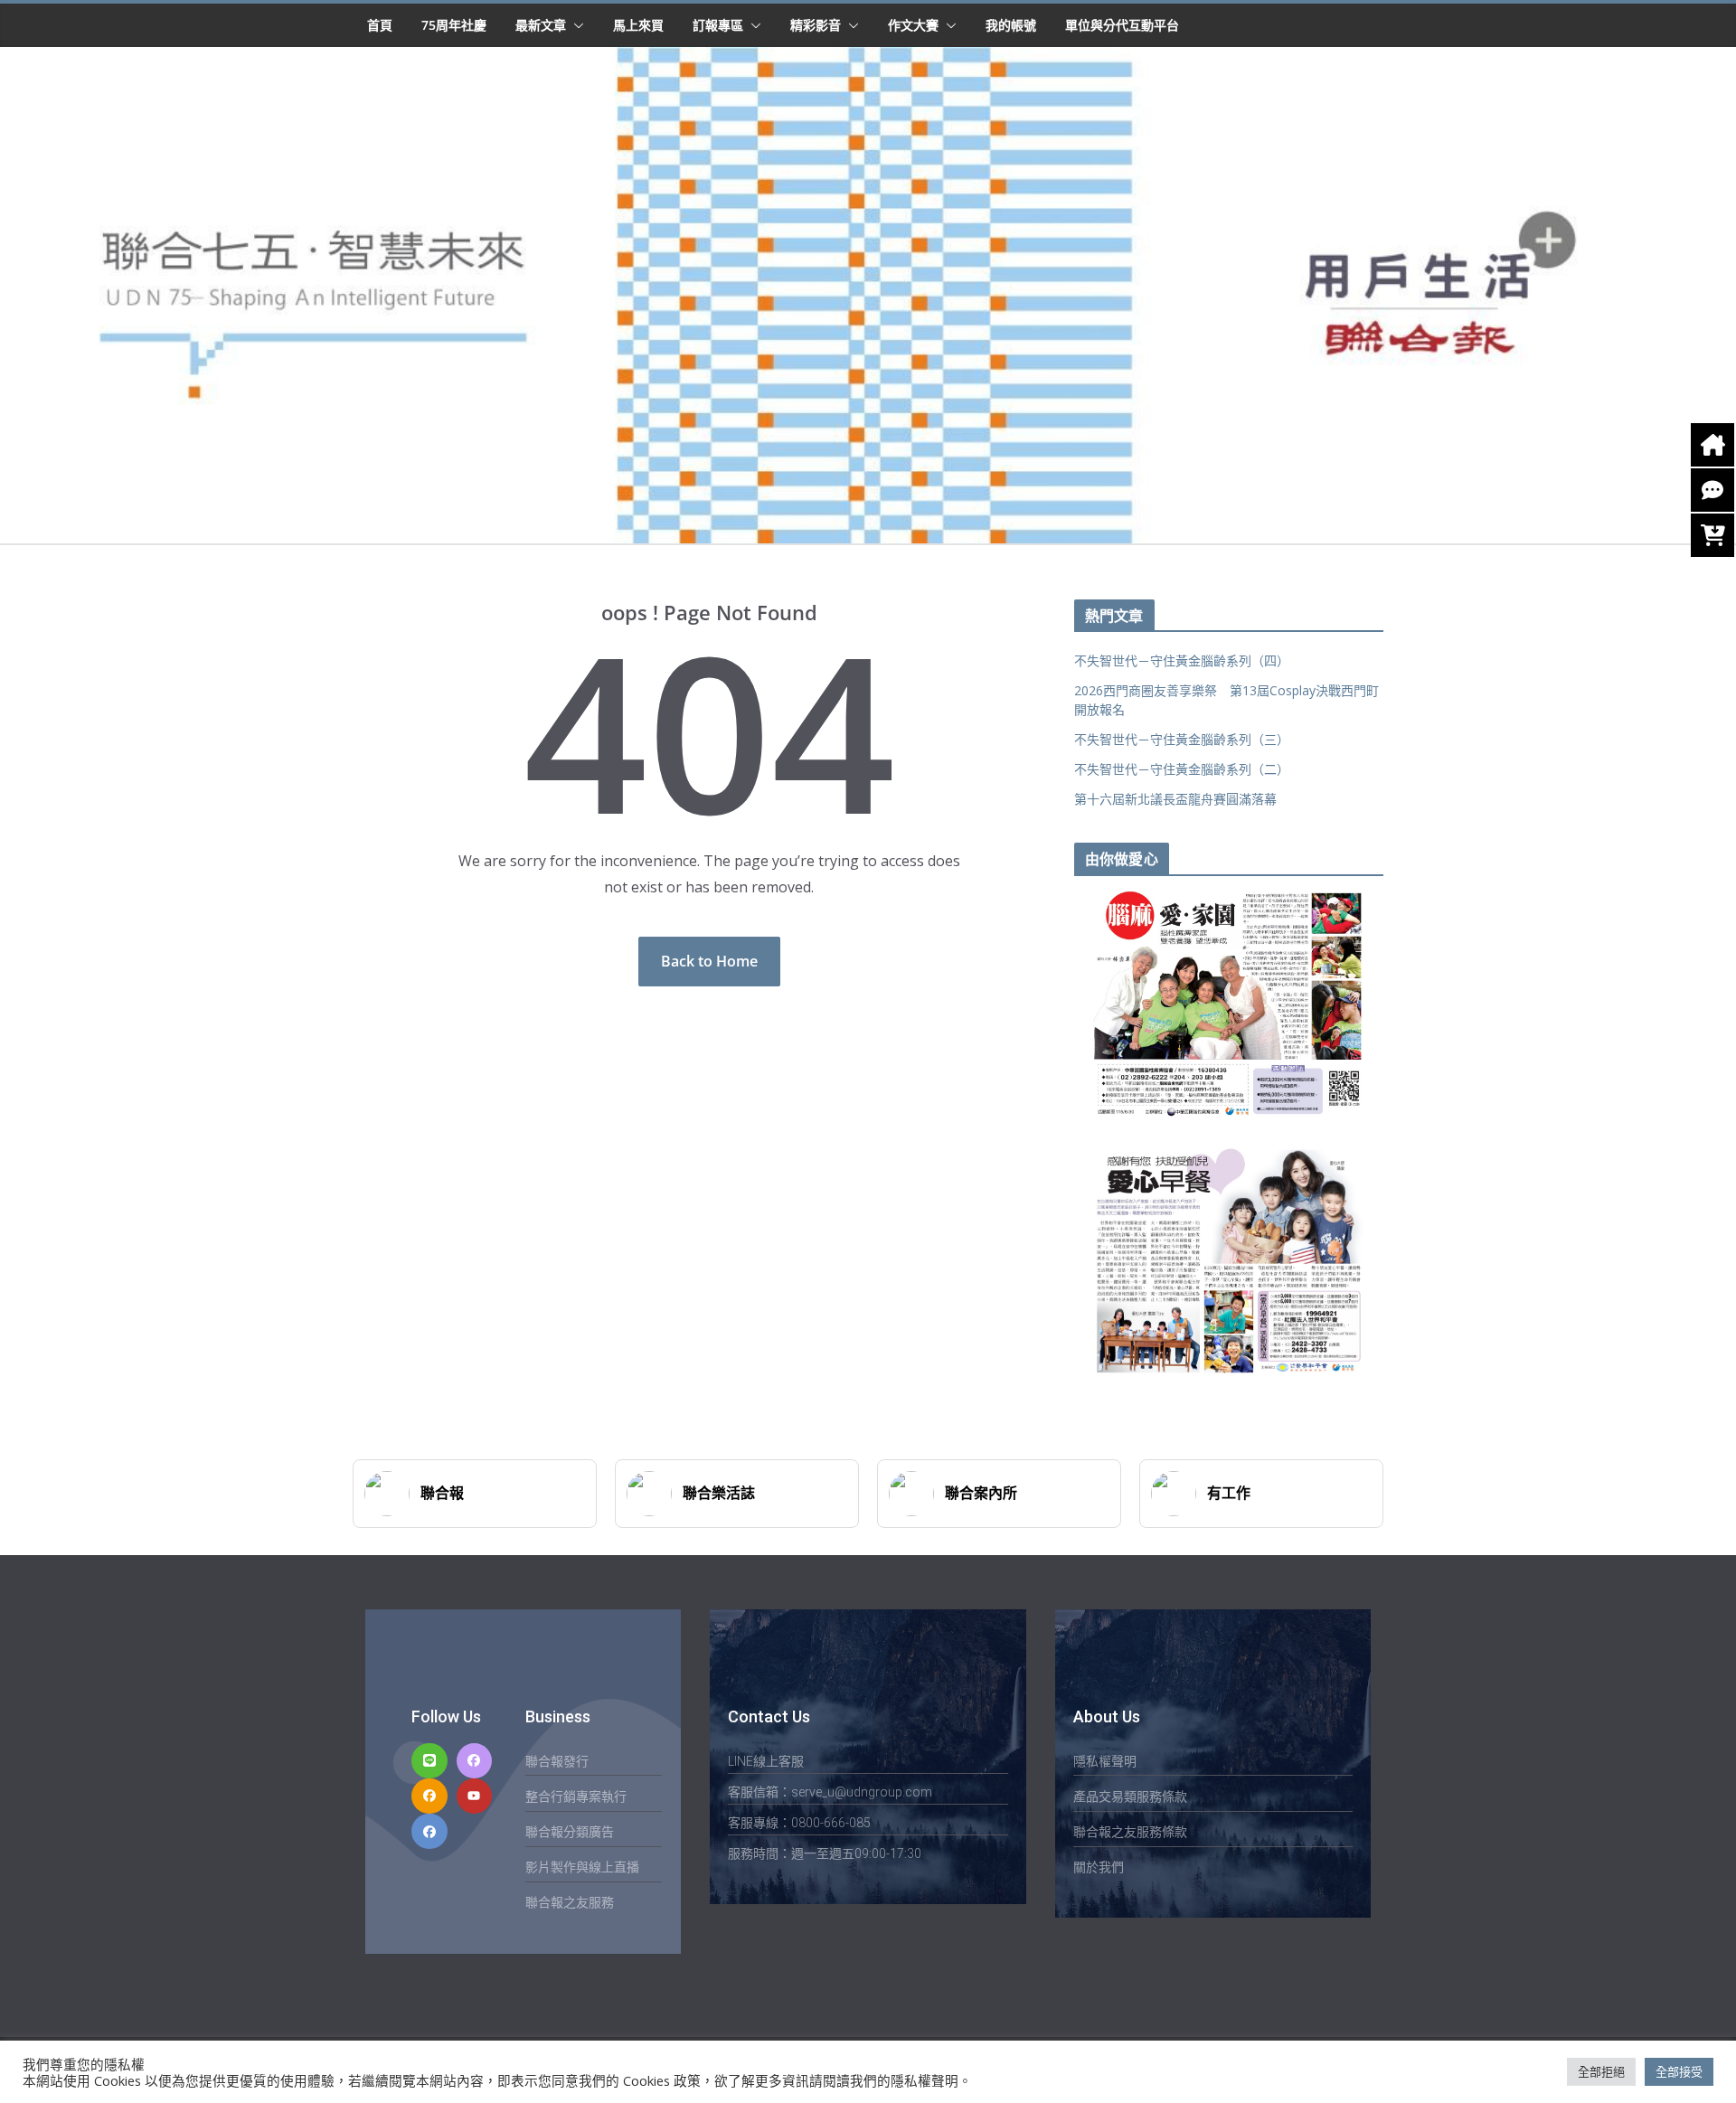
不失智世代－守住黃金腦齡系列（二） (1182, 769)
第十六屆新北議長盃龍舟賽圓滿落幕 (1175, 799)
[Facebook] (474, 1761)
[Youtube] (474, 1796)
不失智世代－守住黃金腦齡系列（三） (1182, 739)
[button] (575, 25)
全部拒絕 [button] (1601, 2071)
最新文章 (541, 25)
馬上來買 (638, 25)
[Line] (429, 1761)
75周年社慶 (454, 25)
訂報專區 (718, 25)
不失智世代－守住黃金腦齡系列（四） (1182, 660)
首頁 (380, 25)
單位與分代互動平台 (1122, 25)
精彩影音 (816, 25)
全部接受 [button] (1679, 2071)
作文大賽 (913, 25)
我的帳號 (1011, 25)
